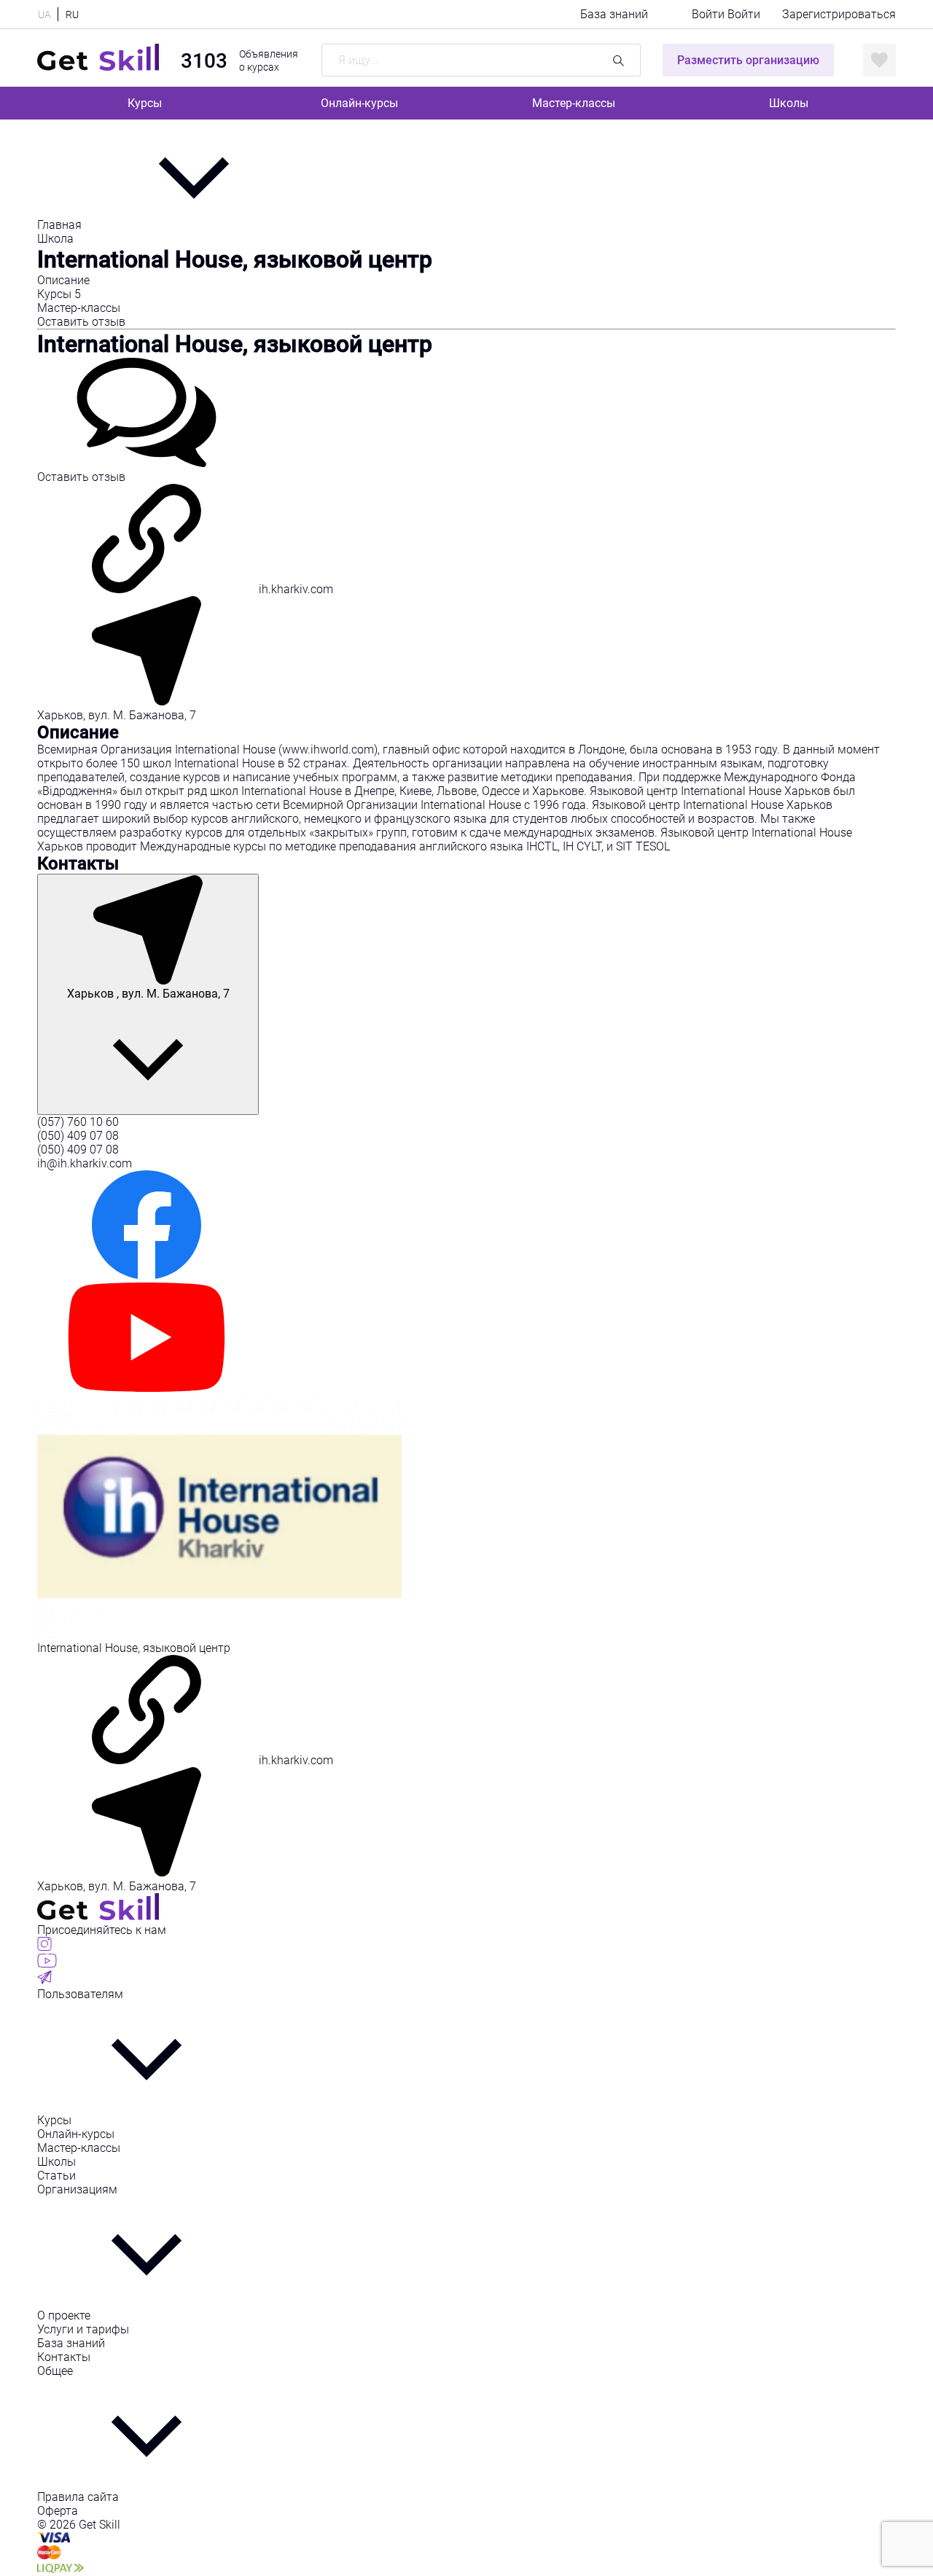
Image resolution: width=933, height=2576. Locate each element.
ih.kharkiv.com (294, 589)
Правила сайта (78, 2497)
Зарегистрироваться (839, 14)
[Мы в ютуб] (47, 1964)
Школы (789, 103)
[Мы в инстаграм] (44, 1947)
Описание (63, 280)
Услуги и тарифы (83, 2329)
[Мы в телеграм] (44, 1980)
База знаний (614, 14)
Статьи (56, 2176)
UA (44, 15)
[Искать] (618, 60)
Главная (61, 225)
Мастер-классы (574, 103)
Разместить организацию (748, 60)
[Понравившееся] (879, 60)
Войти (710, 14)
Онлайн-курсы (359, 103)
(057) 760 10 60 (78, 1122)
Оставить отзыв (81, 322)
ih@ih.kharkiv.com (85, 1163)
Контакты (64, 2357)
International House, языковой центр (235, 344)
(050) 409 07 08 (78, 1136)
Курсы (145, 103)
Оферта (58, 2511)
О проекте (64, 2315)
